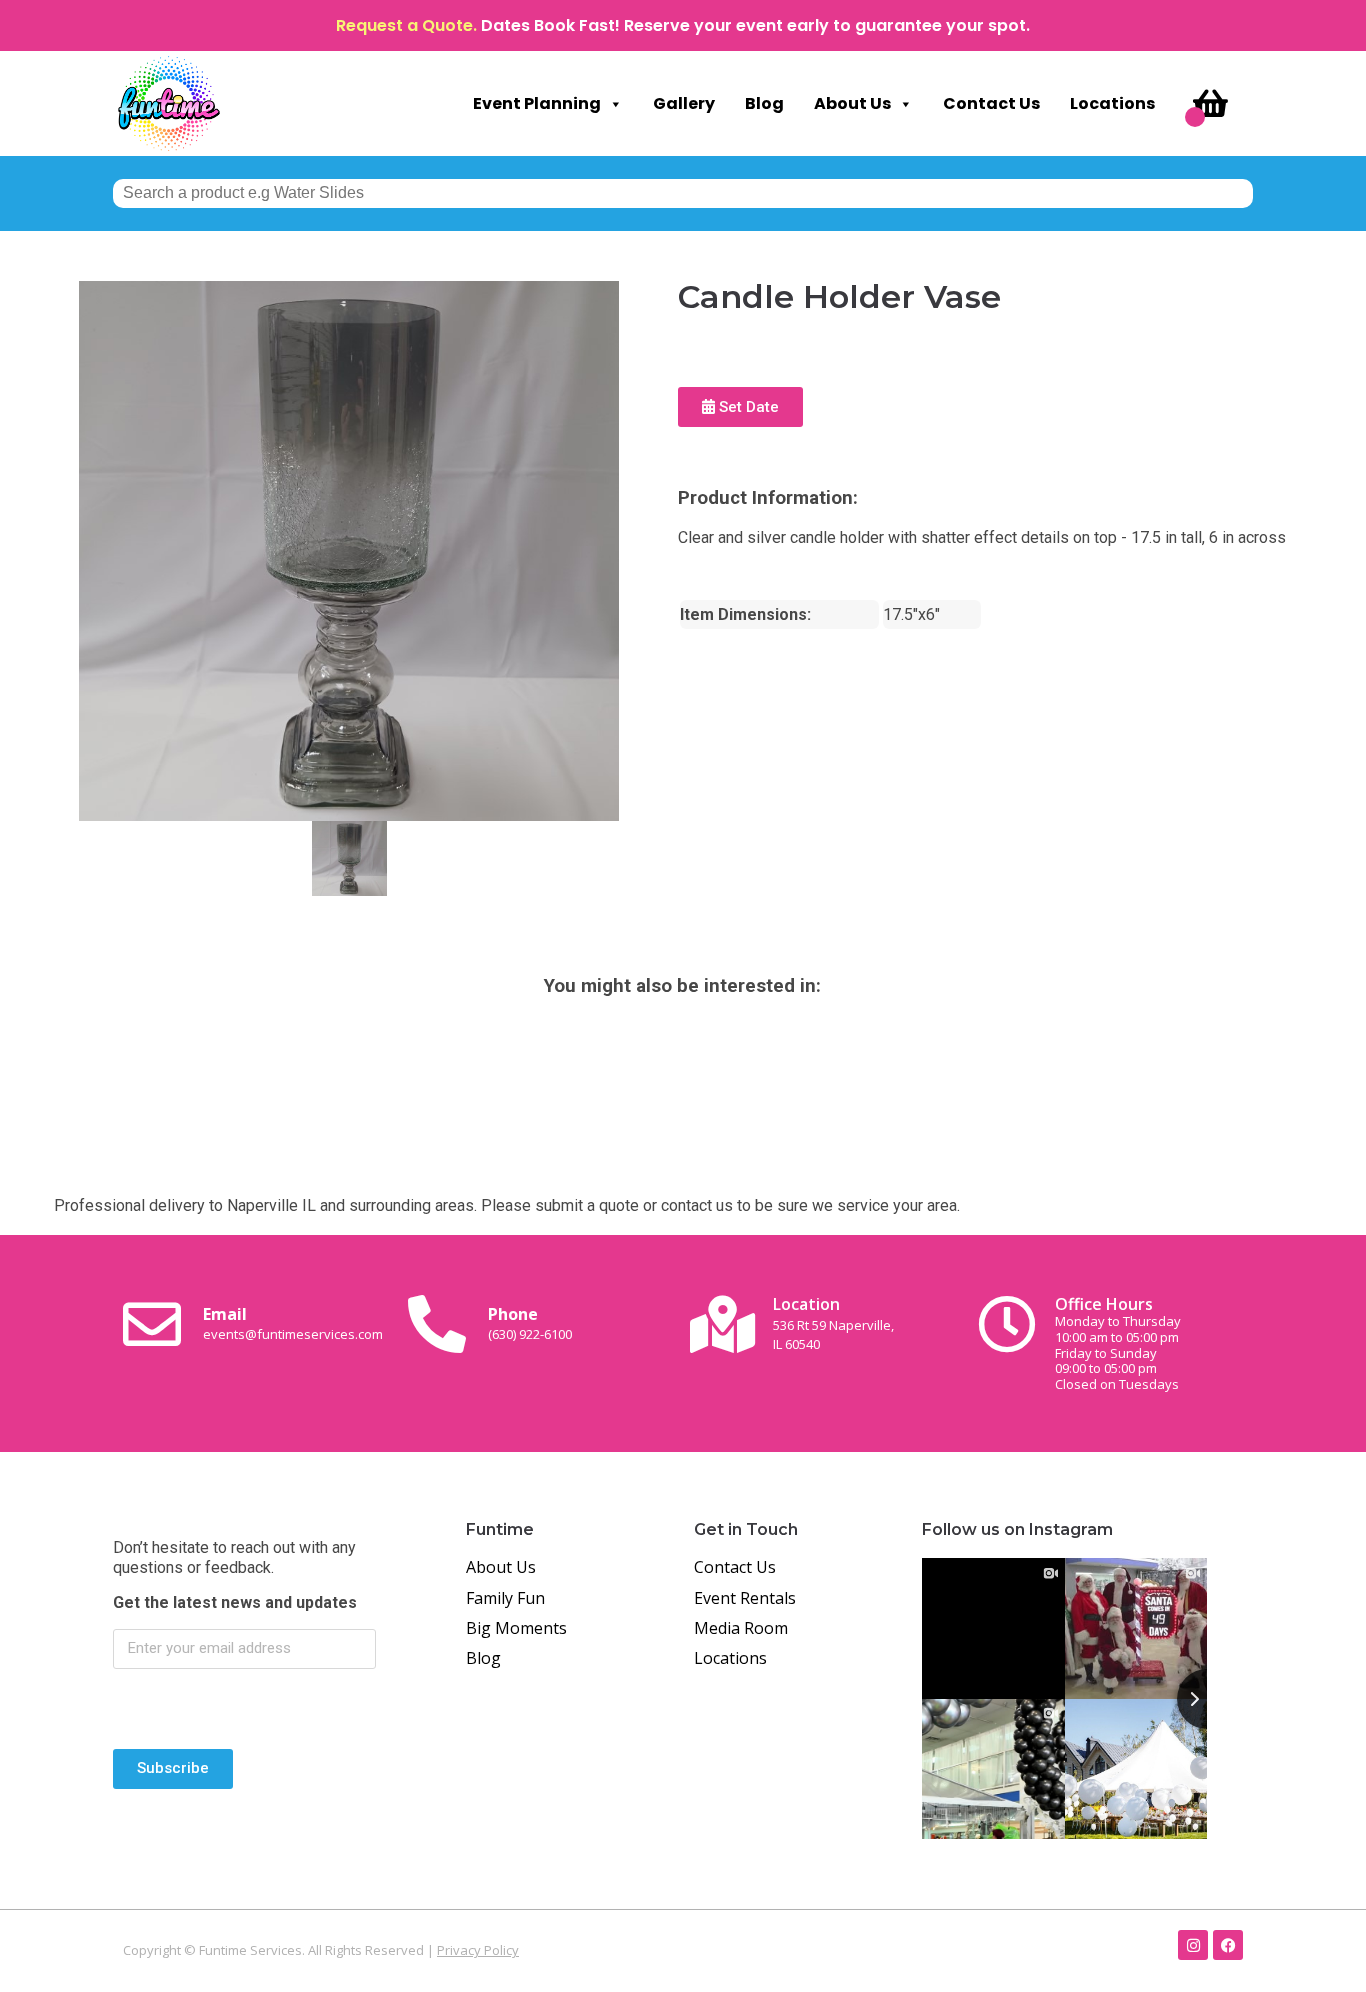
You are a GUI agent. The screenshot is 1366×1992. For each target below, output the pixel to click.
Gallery (684, 103)
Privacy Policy (478, 1950)
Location (833, 1322)
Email (293, 1323)
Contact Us (991, 103)
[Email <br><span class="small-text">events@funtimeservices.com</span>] (152, 1324)
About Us (852, 103)
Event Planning (537, 103)
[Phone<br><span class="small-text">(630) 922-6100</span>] (437, 1324)
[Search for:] (683, 192)
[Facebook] (1228, 1945)
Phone (530, 1323)
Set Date (747, 407)
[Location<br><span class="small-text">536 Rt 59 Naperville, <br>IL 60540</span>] (722, 1324)
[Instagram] (1193, 1945)
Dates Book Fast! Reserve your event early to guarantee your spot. (755, 25)
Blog (764, 103)
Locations (1112, 103)
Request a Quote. (406, 25)
